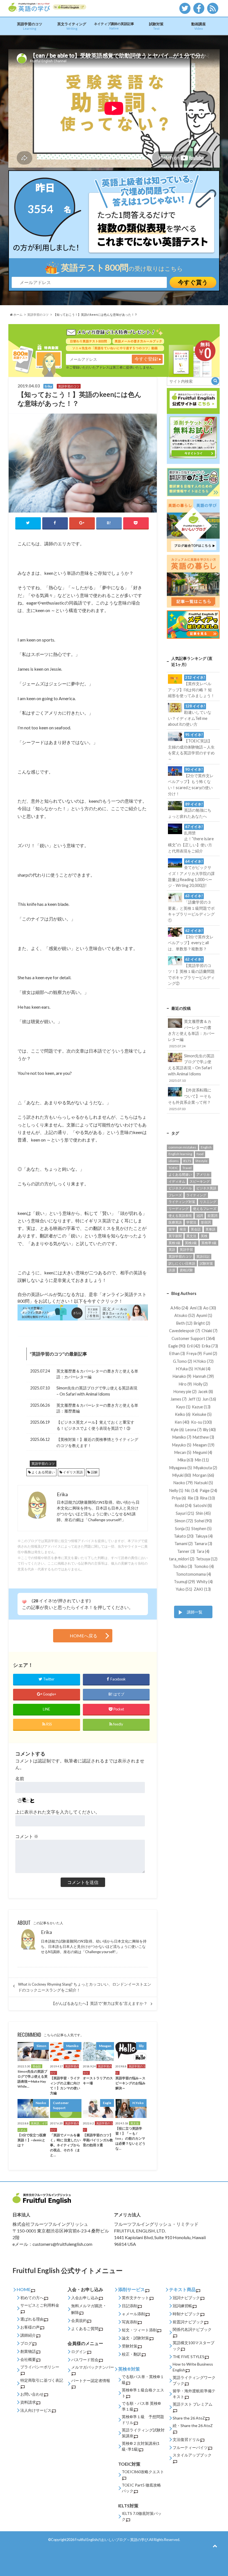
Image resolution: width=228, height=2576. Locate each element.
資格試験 (186, 1270)
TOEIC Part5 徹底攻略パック (141, 2488)
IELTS (187, 1161)
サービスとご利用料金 (40, 2305)
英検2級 (191, 1243)
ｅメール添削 (133, 2314)
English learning (180, 1154)
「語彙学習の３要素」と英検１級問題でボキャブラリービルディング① (191, 908)
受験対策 (130, 2346)
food (200, 1154)
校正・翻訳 (132, 2354)
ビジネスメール (180, 1188)
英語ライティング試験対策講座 (143, 2433)
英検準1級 (209, 1243)
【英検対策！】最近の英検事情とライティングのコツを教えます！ (97, 1442)
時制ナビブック (186, 2314)
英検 (204, 1236)
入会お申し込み (85, 2298)
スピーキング (200, 1181)
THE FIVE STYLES (189, 2357)
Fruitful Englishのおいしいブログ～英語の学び (111, 2540)
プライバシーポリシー (40, 2367)
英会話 (196, 1229)
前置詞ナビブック (188, 2322)
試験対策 (156, 26)
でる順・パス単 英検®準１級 (141, 2406)
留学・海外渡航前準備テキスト (194, 2394)
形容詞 (206, 1222)
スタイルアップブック (192, 2455)
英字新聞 (175, 1236)
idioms (174, 1161)
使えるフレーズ (205, 1209)
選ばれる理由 (32, 2319)
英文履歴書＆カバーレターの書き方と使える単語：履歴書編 (97, 1408)
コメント (27, 1836)
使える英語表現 (180, 1216)
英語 (172, 1250)
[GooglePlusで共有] (82, 523)
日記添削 (130, 2306)
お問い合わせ (32, 2394)
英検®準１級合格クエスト (143, 2393)
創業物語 (28, 2351)
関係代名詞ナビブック (192, 2329)
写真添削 (130, 2322)
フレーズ (175, 1195)
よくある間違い (43, 1472)
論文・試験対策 (135, 2338)
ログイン (79, 2352)
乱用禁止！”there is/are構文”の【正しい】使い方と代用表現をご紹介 (191, 839)
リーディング (179, 1209)
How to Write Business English (193, 2367)
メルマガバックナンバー (93, 2367)
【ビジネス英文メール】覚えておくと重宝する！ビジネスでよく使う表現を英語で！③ (95, 1425)
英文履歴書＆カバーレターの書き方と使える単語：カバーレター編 (97, 1374)
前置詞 (212, 1216)
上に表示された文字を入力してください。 (58, 1812)
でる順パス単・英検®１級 (143, 2379)
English (206, 1147)
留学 (172, 1229)
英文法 (191, 1236)
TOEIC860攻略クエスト (143, 2472)
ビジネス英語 (206, 1188)
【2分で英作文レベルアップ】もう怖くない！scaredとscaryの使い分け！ (191, 782)
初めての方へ (32, 2298)
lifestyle (201, 1161)
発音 (183, 1229)
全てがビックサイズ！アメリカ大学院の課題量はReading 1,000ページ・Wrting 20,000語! (191, 874)
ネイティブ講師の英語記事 (114, 26)
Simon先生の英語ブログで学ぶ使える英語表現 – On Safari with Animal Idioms (97, 1391)
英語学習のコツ (30, 26)
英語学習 (186, 1250)
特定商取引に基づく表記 (42, 2380)
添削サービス (132, 2289)
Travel (187, 1168)
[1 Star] (24, 1602)
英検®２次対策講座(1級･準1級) (141, 2446)
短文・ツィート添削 (139, 2330)
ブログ (26, 2343)
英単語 (210, 1229)
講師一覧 (195, 1612)
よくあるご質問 (85, 2328)
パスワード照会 (85, 2360)
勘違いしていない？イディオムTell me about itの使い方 (190, 715)
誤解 (94, 1472)
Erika (46, 1932)
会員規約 (79, 2320)
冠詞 (200, 1216)
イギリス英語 (73, 1472)
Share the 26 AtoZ (189, 2418)
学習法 (191, 1222)
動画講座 (199, 26)
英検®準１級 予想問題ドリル (143, 2420)
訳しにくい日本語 (182, 1263)
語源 (172, 1270)
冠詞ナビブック (186, 2298)
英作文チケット (135, 2298)
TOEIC (173, 1168)
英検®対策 (129, 2369)
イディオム (177, 1181)
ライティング (196, 1195)
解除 (75, 2312)
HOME (24, 2289)
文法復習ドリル (186, 2439)
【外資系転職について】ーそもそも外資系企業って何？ (190, 1099)
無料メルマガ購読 (87, 2306)
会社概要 (28, 2359)
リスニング (208, 1202)
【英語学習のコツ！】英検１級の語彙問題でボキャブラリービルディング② (191, 971)
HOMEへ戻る (84, 1636)
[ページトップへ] (215, 2546)
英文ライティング (72, 26)
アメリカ (203, 1174)
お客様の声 (30, 2327)
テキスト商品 (182, 2289)
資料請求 (28, 2402)
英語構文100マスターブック (194, 2346)
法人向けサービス (36, 2410)
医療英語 (175, 1222)
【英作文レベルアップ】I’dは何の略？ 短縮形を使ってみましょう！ (191, 687)
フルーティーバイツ (190, 2447)
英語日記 (203, 1256)
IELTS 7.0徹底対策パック (142, 2516)
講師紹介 (28, 2335)
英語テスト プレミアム (193, 2404)
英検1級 (174, 1243)
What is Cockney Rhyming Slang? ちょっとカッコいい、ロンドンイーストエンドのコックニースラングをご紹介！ (85, 1987)
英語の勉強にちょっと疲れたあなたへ (190, 810)
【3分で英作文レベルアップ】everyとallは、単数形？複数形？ (191, 940)
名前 (20, 1778)
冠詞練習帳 (182, 2306)
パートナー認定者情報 (91, 2380)
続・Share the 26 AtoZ (193, 2425)
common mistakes (182, 1147)
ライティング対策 (182, 1202)
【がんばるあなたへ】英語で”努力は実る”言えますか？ (99, 2003)
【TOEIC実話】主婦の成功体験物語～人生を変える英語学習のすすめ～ (191, 747)
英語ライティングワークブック (194, 2380)
